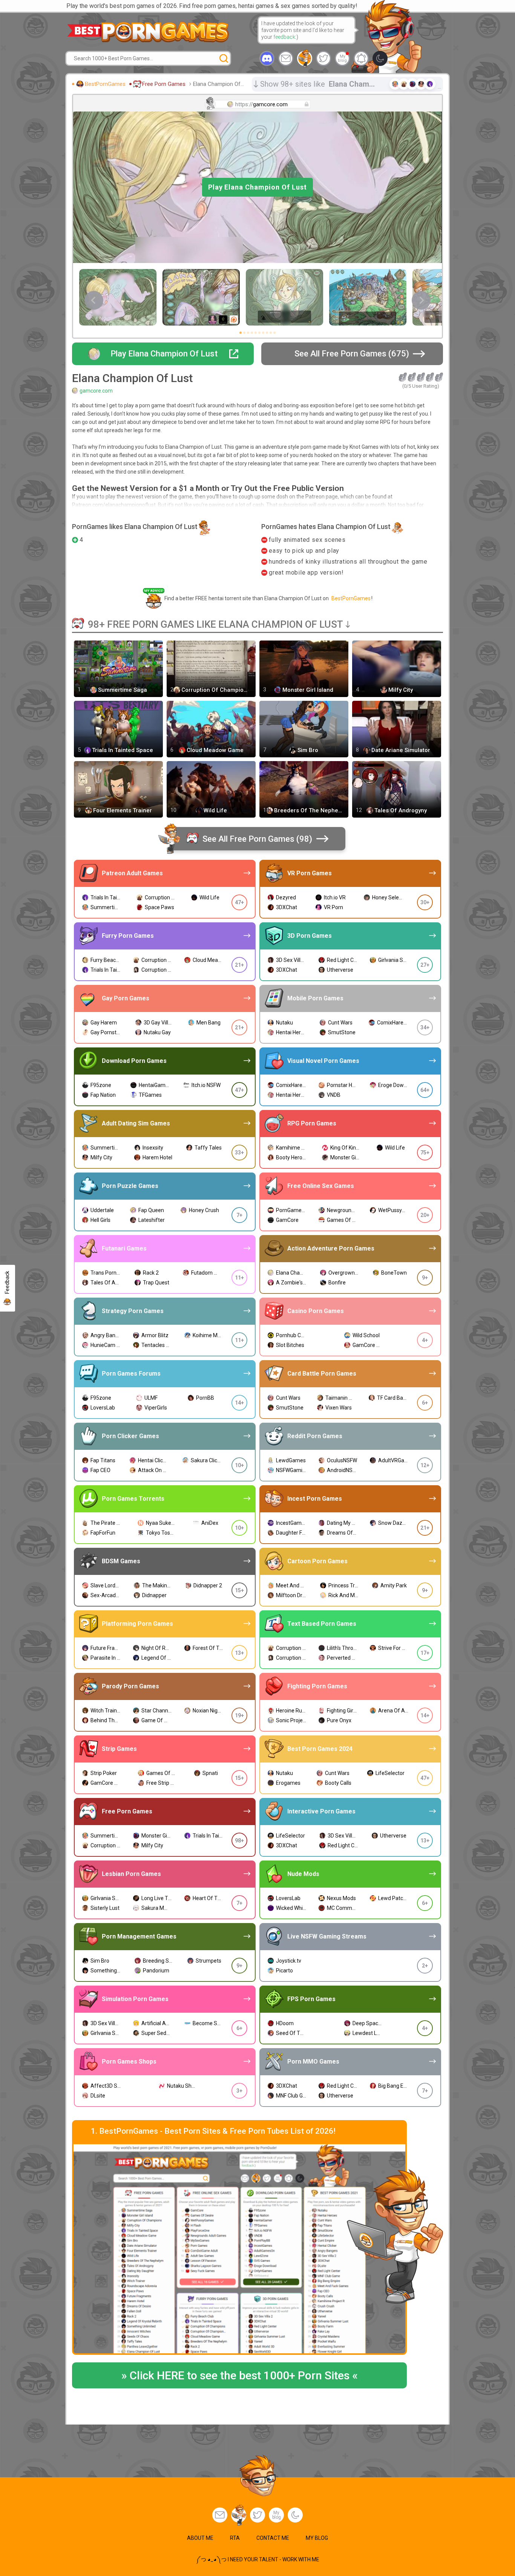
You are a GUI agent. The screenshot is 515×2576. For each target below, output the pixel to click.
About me (200, 2538)
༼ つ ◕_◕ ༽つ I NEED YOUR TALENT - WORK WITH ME (258, 2559)
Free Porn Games (164, 84)
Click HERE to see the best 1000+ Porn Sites (239, 2375)
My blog (342, 58)
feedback (284, 37)
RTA (235, 2538)
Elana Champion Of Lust (220, 84)
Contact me (273, 2538)
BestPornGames (105, 84)
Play (257, 187)
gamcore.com (96, 391)
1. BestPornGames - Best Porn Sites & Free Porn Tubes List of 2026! (213, 2131)
